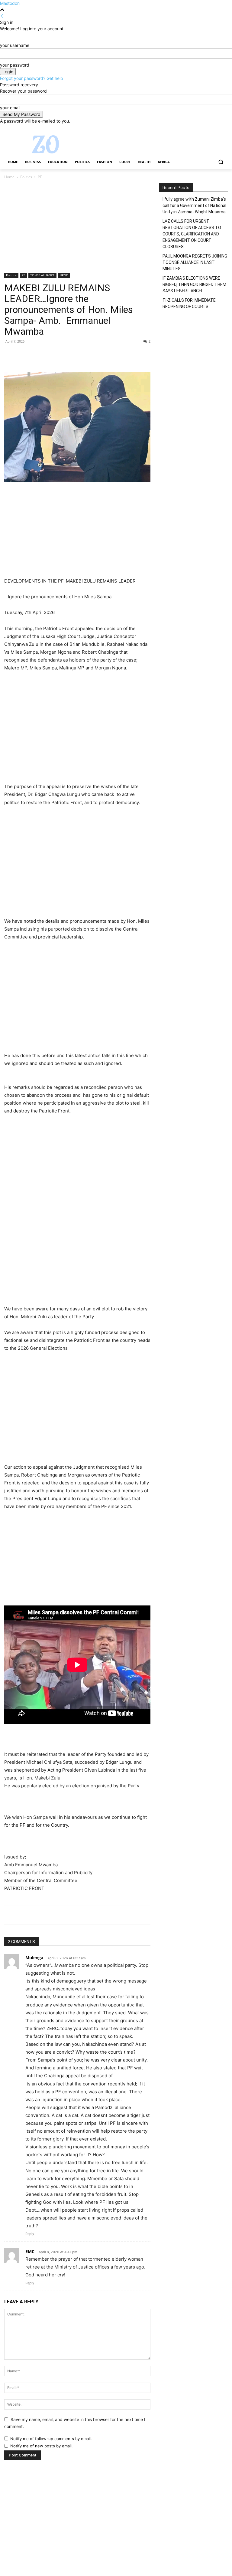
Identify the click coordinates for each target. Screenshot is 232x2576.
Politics (26, 177)
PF (23, 275)
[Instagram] (199, 128)
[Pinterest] (38, 355)
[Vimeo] (216, 128)
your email (10, 108)
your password (15, 65)
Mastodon (10, 3)
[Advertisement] (77, 228)
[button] (221, 162)
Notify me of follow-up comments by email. (51, 2439)
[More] (66, 355)
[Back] (2, 16)
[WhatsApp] (52, 355)
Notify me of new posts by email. (42, 2446)
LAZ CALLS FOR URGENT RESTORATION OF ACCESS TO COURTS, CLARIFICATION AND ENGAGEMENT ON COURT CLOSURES (192, 234)
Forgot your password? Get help (32, 78)
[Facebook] (191, 128)
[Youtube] (224, 128)
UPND (64, 275)
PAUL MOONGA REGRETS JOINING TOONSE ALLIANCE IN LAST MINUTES (195, 262)
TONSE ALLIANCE (42, 275)
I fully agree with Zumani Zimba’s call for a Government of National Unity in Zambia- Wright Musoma (194, 205)
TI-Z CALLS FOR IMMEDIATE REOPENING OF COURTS (189, 303)
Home (9, 177)
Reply (30, 2234)
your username (15, 45)
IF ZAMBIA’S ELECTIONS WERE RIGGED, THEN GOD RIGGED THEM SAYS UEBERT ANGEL (194, 284)
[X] (208, 128)
